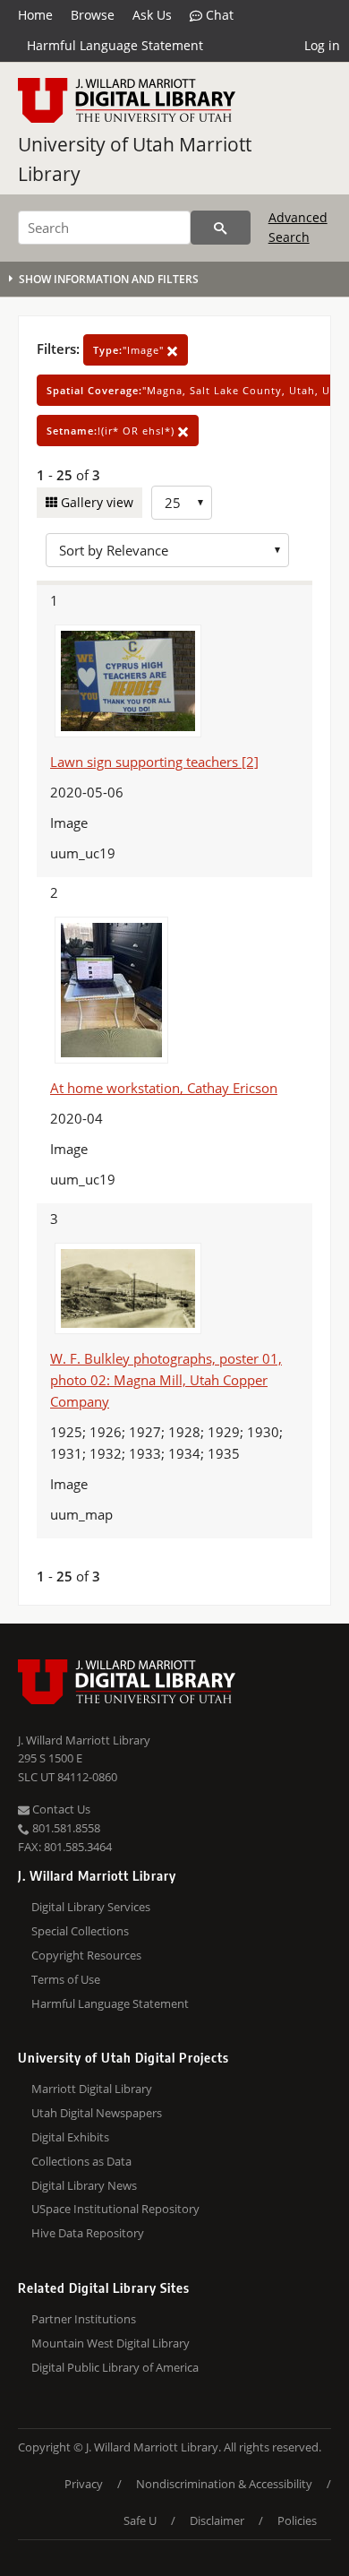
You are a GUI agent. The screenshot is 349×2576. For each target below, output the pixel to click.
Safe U (140, 2520)
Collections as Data (81, 2161)
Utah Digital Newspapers (97, 2113)
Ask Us (152, 15)
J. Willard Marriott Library (84, 1740)
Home (35, 15)
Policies (297, 2520)
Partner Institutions (84, 2319)
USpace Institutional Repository (115, 2209)
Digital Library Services (91, 1907)
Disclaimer (217, 2520)
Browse (93, 15)
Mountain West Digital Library (111, 2343)
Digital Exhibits (70, 2137)
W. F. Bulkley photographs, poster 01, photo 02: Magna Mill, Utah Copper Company (166, 1380)
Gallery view (95, 502)
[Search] (221, 228)
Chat (218, 15)
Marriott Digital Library (92, 2089)
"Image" (130, 350)
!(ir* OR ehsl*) (112, 431)
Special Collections (80, 1931)
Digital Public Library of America (115, 2367)
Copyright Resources (86, 1955)
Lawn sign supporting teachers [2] (154, 762)
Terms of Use (66, 1979)
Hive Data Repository (88, 2233)
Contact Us (60, 1809)
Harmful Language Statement (115, 45)
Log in (322, 45)
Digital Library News (84, 2185)
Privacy (84, 2484)
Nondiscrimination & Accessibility (224, 2484)
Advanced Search (298, 227)
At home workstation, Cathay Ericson (164, 1088)
